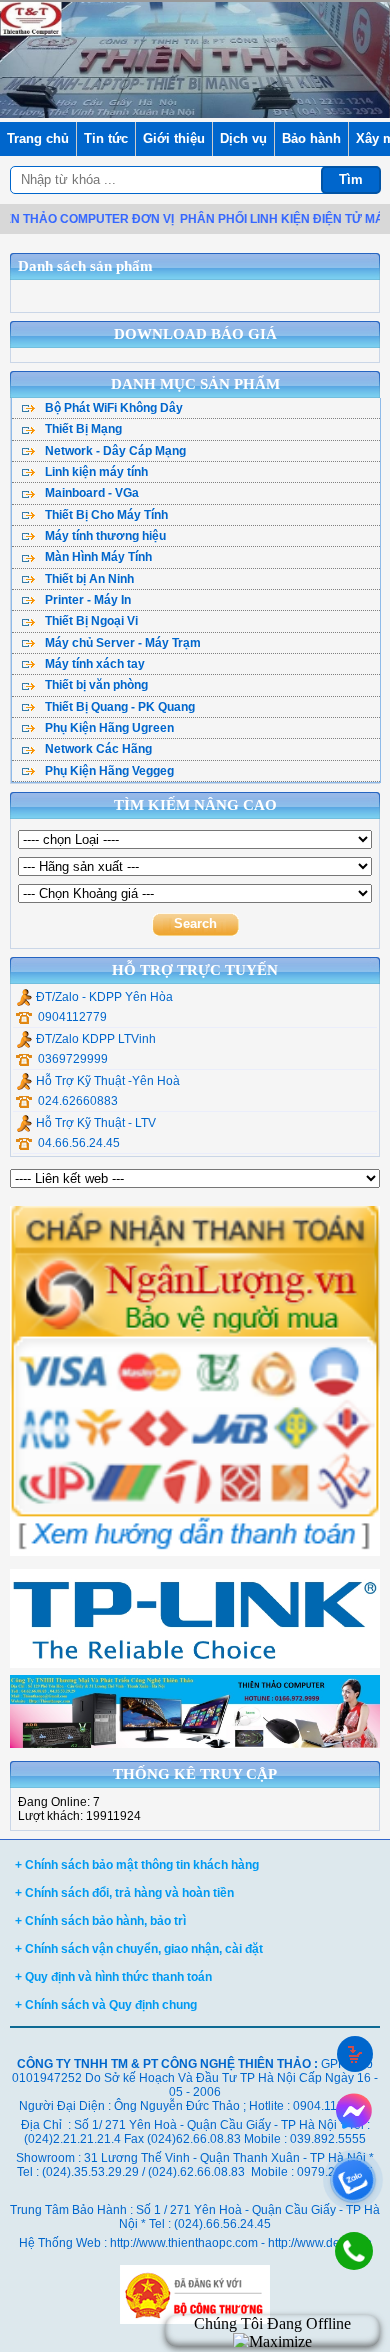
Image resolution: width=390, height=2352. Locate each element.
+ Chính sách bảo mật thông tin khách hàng (137, 1865)
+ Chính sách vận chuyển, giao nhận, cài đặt (139, 1949)
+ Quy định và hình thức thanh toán (113, 1977)
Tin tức (106, 138)
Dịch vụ (243, 138)
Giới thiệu (174, 138)
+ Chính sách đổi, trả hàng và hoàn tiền (124, 1893)
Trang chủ (38, 138)
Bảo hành (311, 138)
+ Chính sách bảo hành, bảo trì (100, 1921)
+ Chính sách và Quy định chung (106, 2005)
